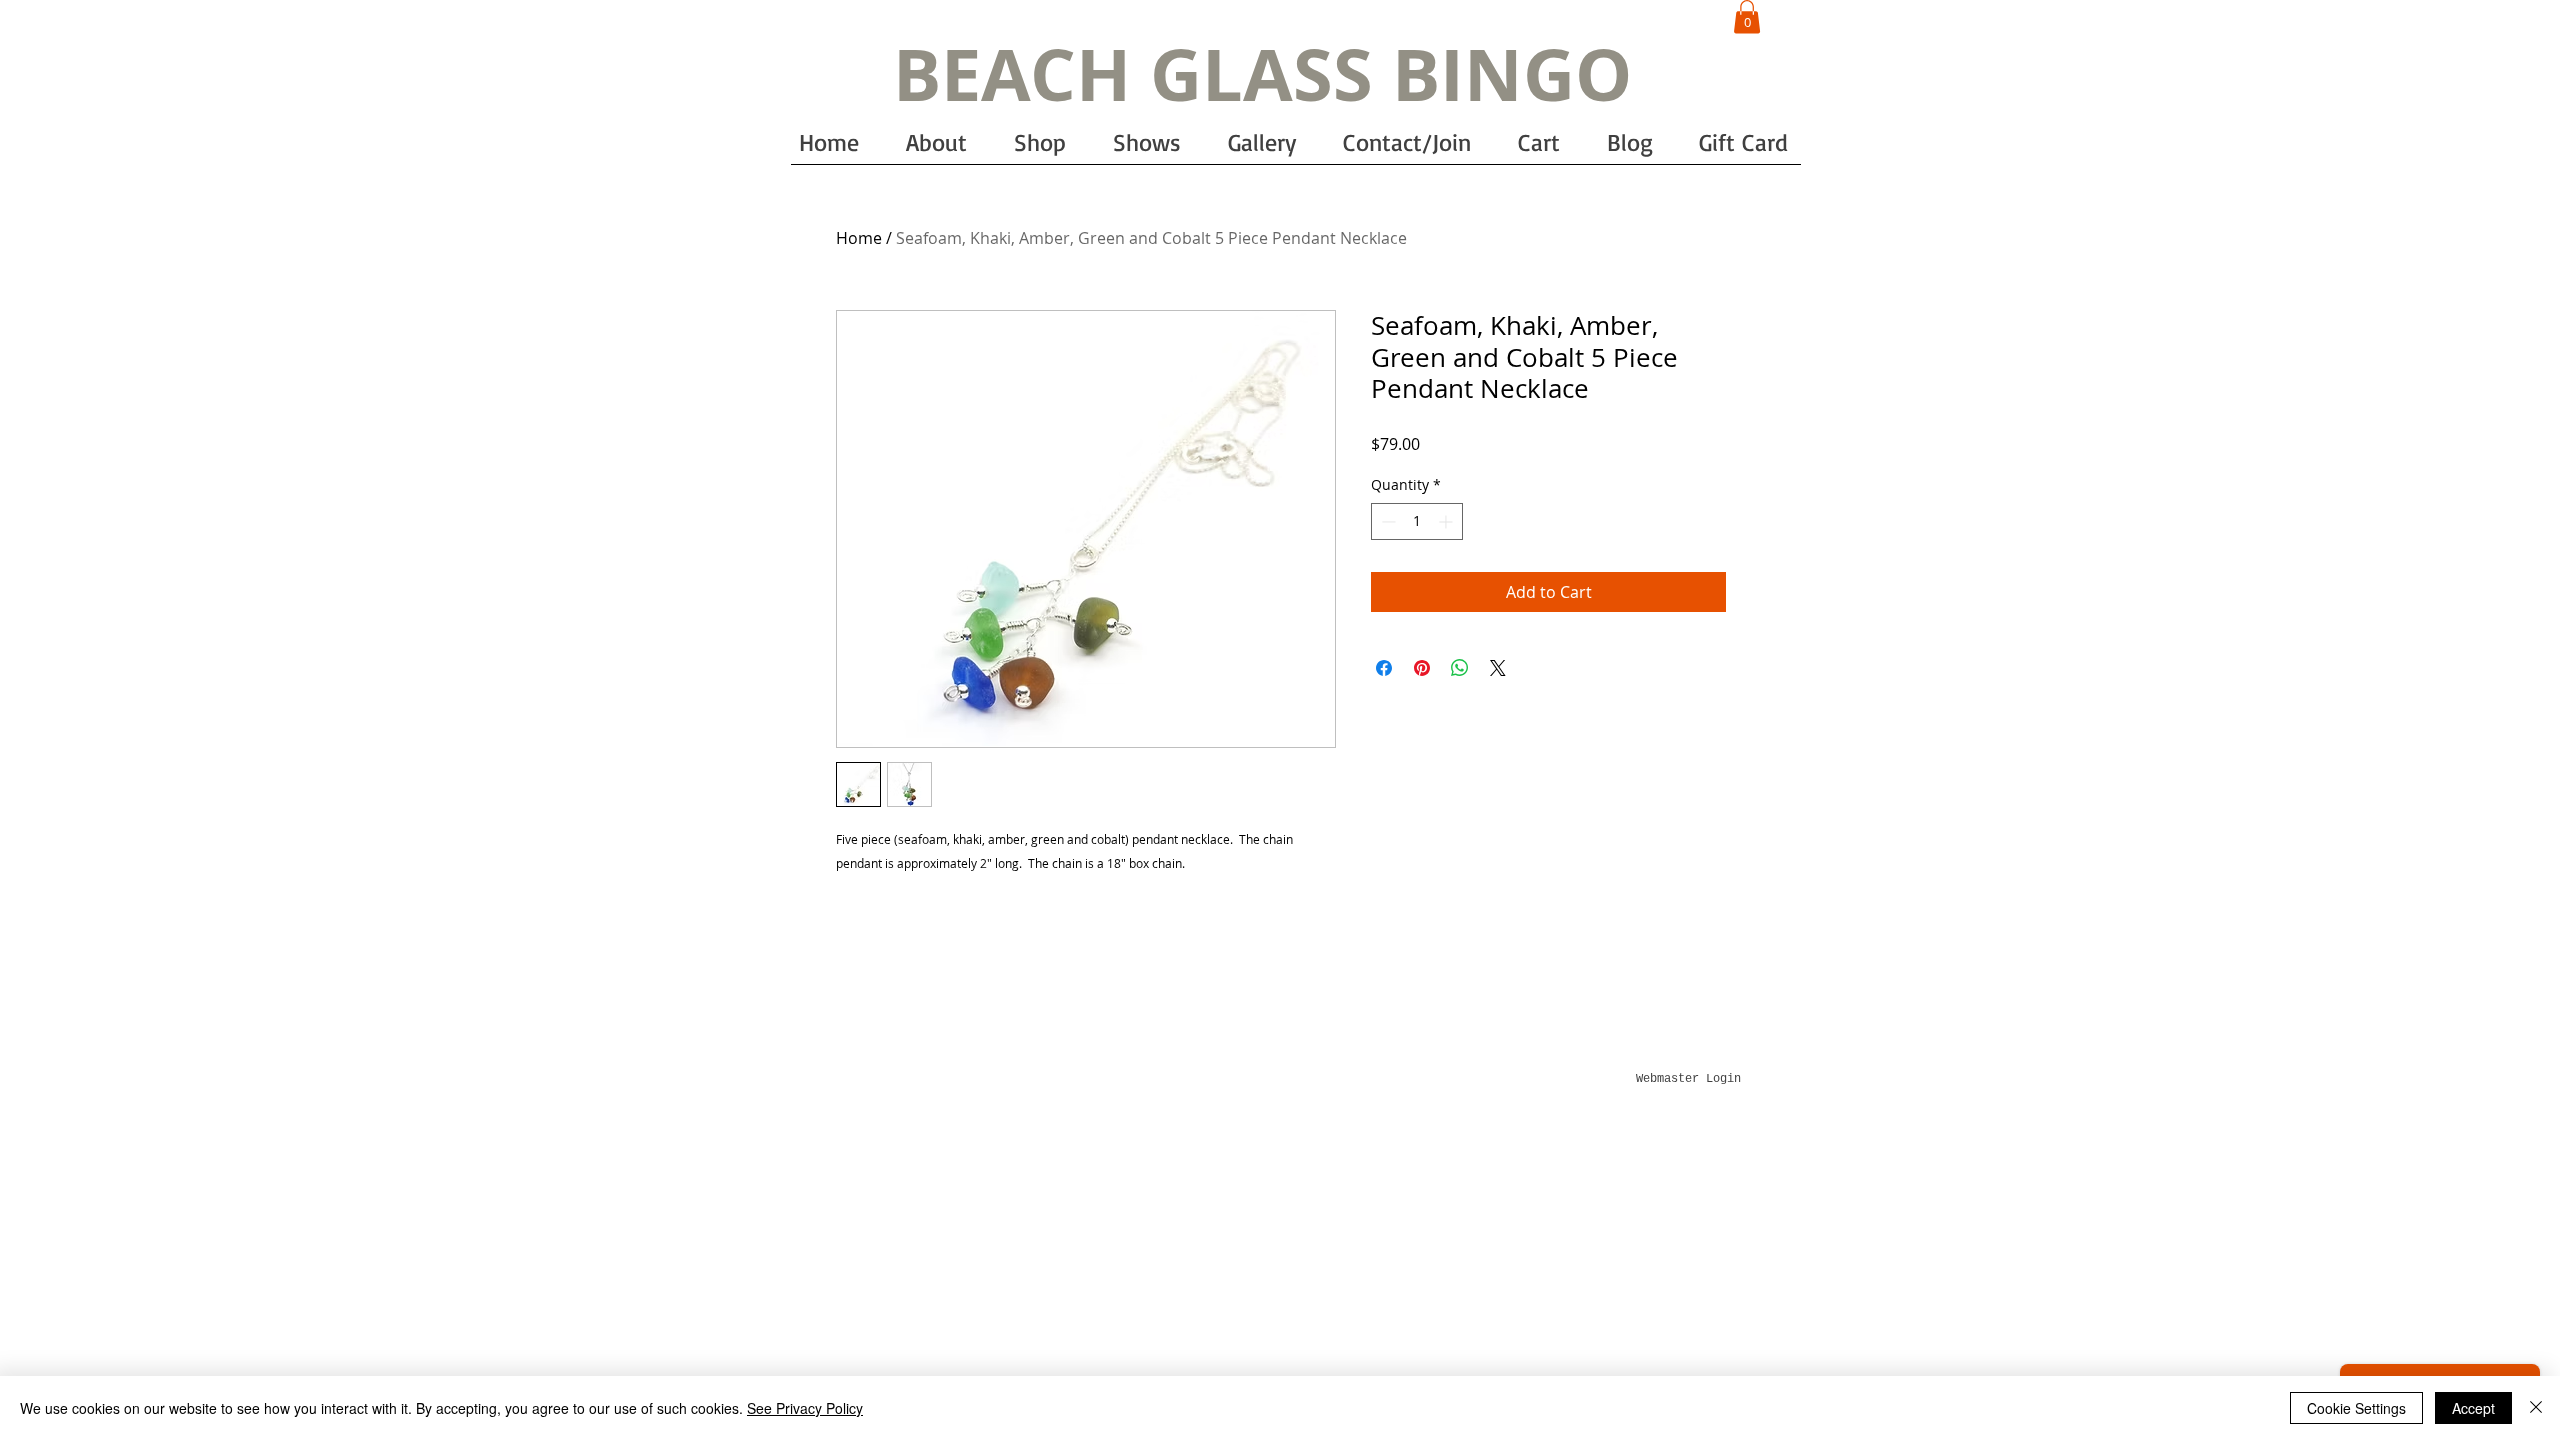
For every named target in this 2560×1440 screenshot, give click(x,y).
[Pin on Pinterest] (1422, 668)
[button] (1747, 16)
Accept (2473, 1408)
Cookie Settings (2356, 1408)
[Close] (2536, 1408)
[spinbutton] (1417, 521)
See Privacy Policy (805, 1408)
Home (859, 238)
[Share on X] (1498, 668)
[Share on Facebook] (1384, 668)
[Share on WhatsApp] (1460, 668)
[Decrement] (1386, 521)
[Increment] (1447, 521)
